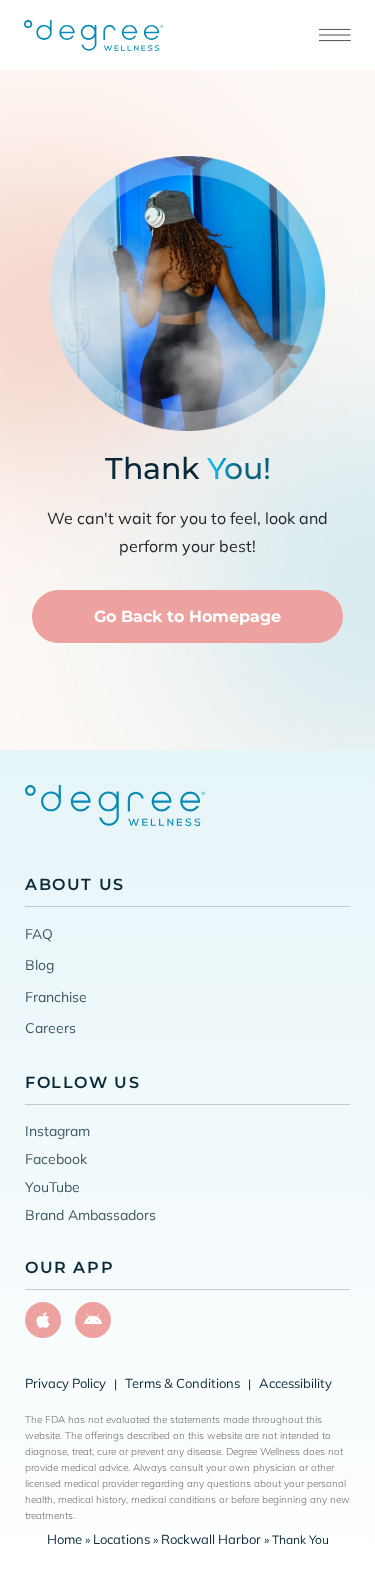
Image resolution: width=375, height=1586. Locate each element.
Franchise (56, 997)
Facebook (56, 1159)
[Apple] (43, 1320)
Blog (39, 965)
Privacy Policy (65, 1383)
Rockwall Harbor (211, 1539)
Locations (121, 1539)
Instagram (57, 1131)
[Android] (93, 1320)
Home (64, 1539)
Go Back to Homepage (187, 616)
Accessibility (295, 1383)
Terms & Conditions (182, 1383)
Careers (50, 1028)
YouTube (52, 1187)
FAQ (39, 934)
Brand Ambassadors (90, 1215)
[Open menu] (335, 35)
